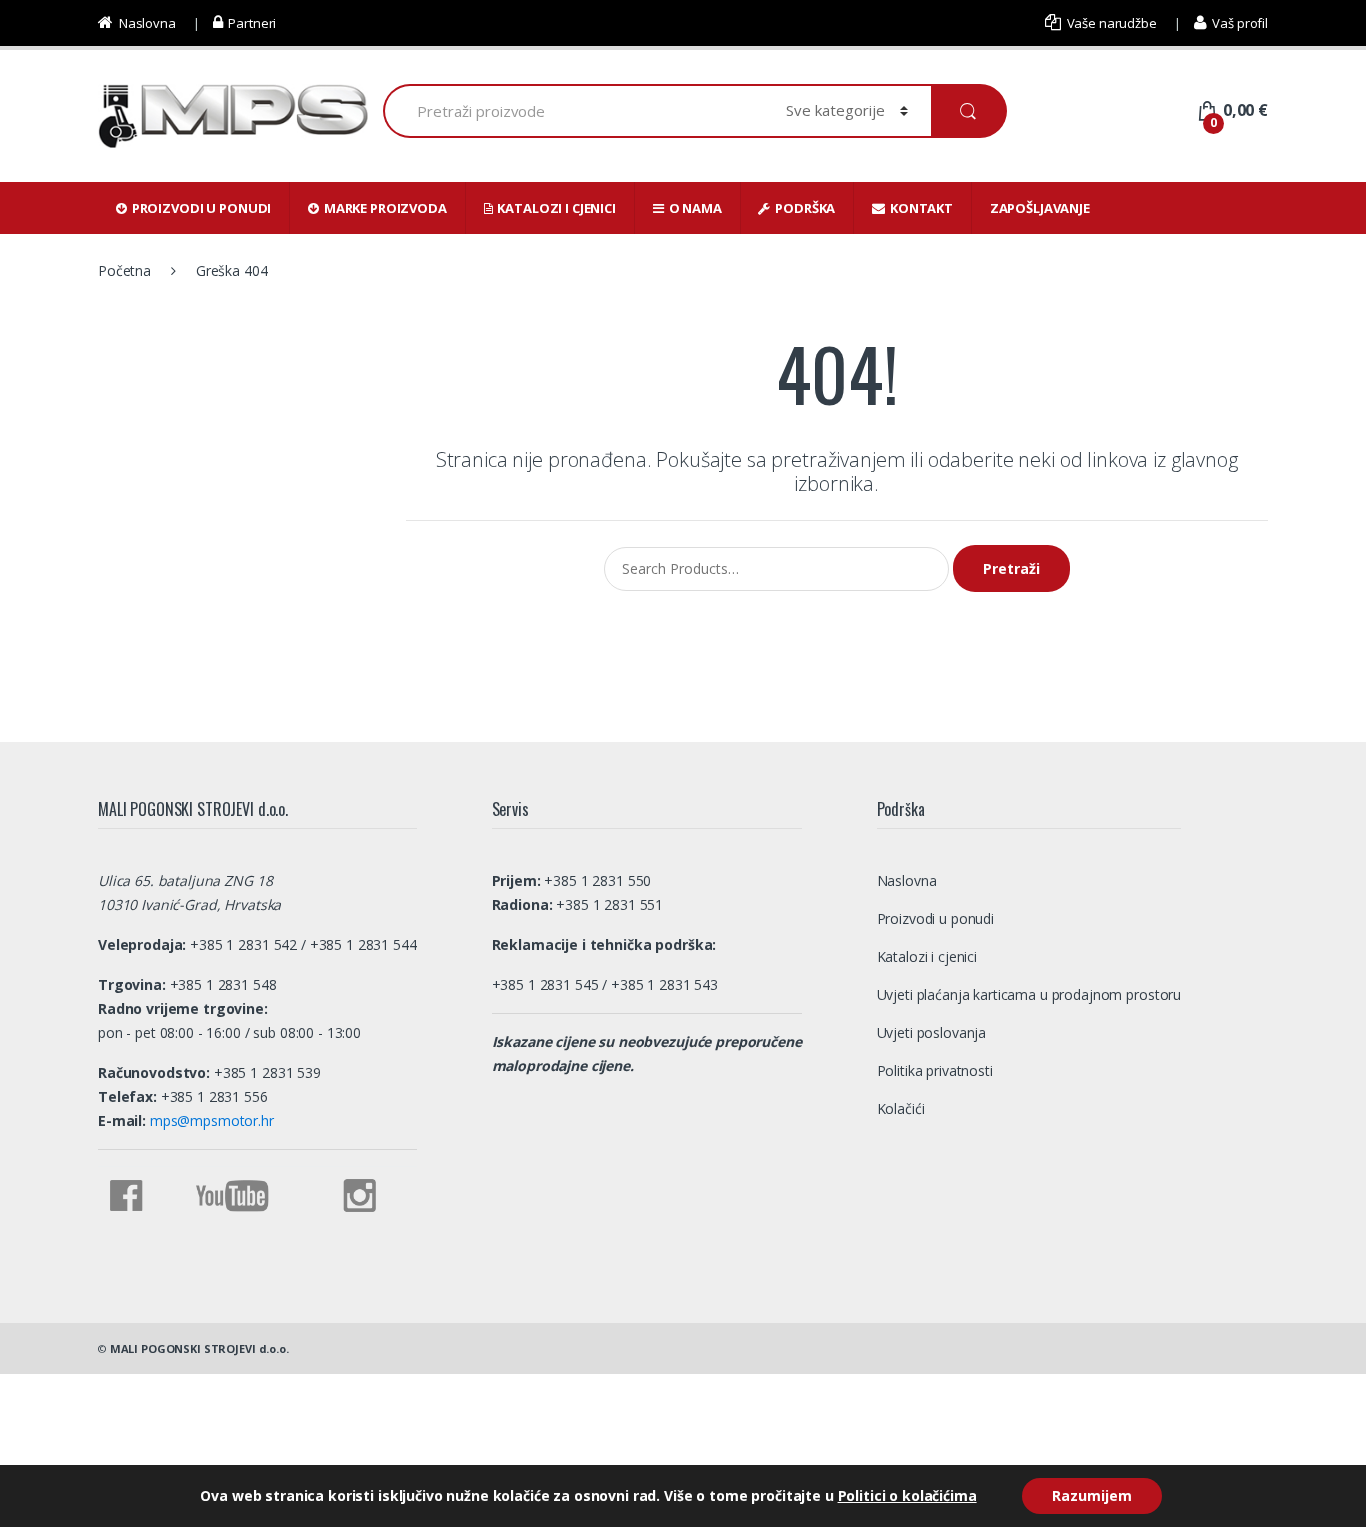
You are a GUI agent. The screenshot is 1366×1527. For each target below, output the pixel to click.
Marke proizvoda (385, 208)
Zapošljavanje (1040, 208)
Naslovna (147, 23)
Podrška (805, 208)
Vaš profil (1240, 23)
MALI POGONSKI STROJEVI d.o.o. (199, 1348)
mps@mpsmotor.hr (210, 1120)
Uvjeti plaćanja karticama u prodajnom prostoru (1029, 994)
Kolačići (901, 1108)
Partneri (252, 23)
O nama (695, 208)
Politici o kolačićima (907, 1495)
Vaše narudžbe (1112, 23)
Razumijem (1092, 1495)
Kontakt (921, 208)
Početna (124, 270)
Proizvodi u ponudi (201, 208)
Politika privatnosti (935, 1070)
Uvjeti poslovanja (932, 1032)
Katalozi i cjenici (556, 208)
